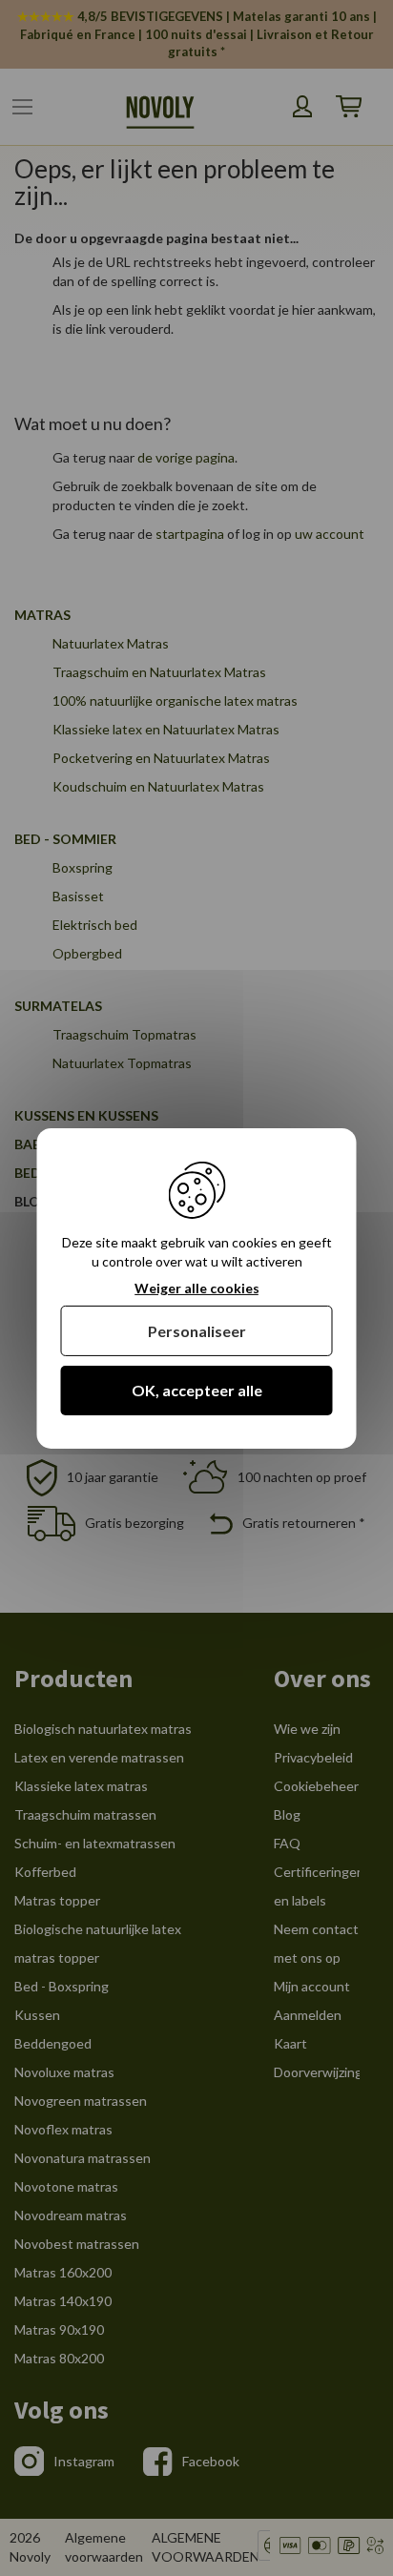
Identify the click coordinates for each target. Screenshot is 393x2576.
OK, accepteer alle (197, 1390)
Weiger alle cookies (197, 1288)
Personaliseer (197, 1331)
